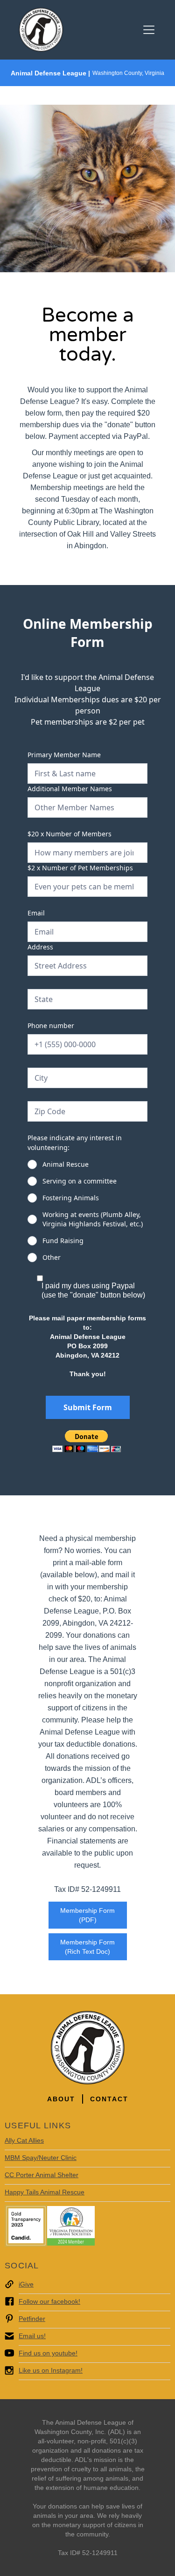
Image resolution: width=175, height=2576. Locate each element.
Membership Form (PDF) (87, 1915)
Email (36, 913)
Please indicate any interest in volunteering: (75, 1143)
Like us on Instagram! (51, 2370)
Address (40, 947)
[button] (147, 30)
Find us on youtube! (48, 2353)
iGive (26, 2284)
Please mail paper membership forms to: (87, 1346)
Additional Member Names (70, 789)
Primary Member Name (64, 755)
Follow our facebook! (49, 2301)
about (61, 2099)
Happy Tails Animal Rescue (45, 2192)
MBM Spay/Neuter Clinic (41, 2158)
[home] (41, 30)
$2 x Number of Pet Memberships (80, 868)
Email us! (32, 2336)
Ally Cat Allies (24, 2140)
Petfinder (32, 2319)
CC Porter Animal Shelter (42, 2175)
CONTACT (109, 2099)
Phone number (51, 1026)
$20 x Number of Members (70, 834)
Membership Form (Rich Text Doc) (87, 1947)
